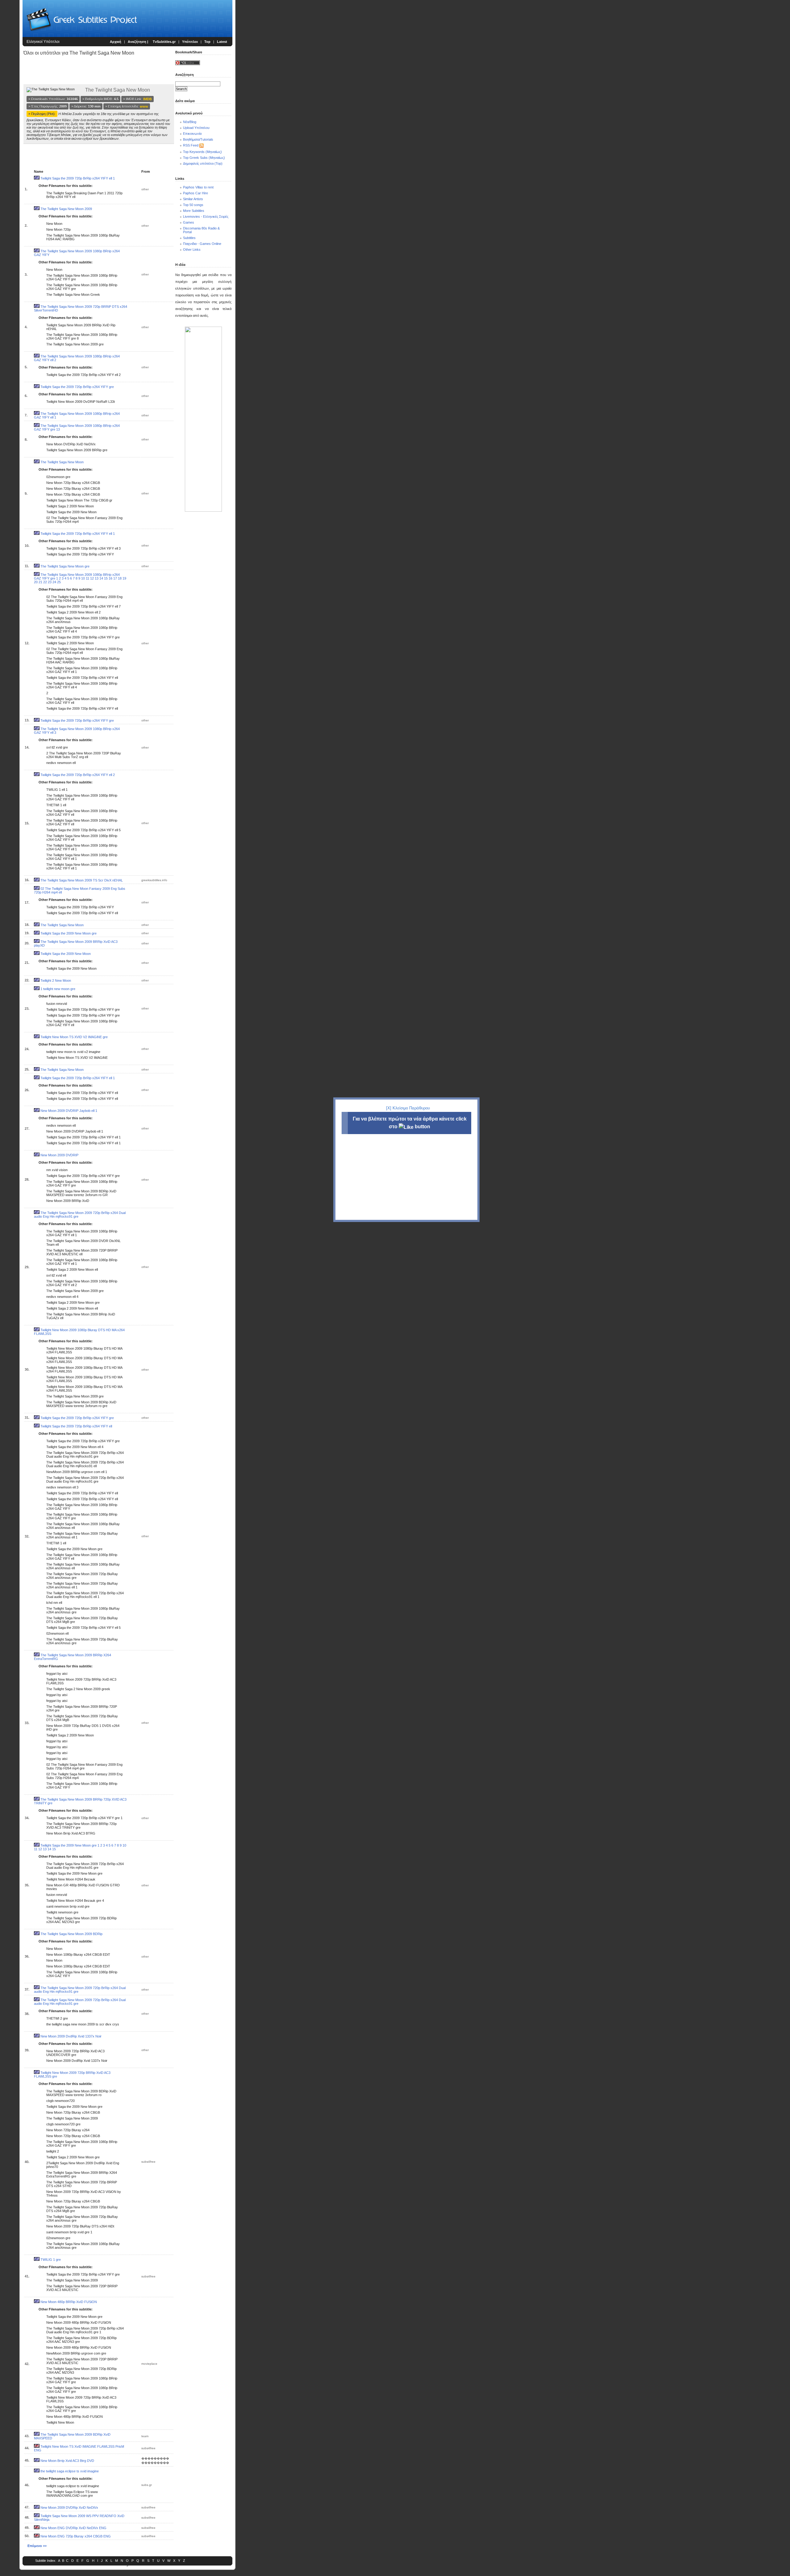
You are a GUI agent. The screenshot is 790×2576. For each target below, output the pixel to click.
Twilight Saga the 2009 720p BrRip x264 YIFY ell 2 (78, 775)
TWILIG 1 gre (51, 2260)
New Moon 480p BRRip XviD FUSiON (69, 2302)
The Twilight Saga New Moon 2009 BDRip (71, 1934)
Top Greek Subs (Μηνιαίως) (204, 158)
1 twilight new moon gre (58, 989)
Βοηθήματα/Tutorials (198, 139)
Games (189, 222)
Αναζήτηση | (138, 42)
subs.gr (147, 2485)
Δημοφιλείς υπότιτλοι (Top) (203, 163)
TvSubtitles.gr (164, 42)
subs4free (148, 2162)
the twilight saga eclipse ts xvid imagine (70, 2471)
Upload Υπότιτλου (196, 128)
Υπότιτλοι (190, 42)
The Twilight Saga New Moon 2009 (66, 209)
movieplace (149, 2364)
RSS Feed (191, 145)
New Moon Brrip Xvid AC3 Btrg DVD (67, 2461)
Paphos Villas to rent (198, 187)
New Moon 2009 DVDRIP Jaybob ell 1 (69, 1111)
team (145, 2436)
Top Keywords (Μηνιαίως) (202, 152)
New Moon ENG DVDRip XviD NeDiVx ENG (73, 2528)
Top (207, 42)
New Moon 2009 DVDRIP (59, 1155)
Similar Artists (193, 199)
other (145, 189)
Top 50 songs (193, 205)
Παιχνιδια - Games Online (202, 244)
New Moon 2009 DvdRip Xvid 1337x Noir (71, 2036)
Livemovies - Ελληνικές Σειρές (206, 217)
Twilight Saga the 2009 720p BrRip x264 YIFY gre (77, 387)
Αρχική (116, 42)
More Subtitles (194, 211)
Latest (222, 42)
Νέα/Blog (190, 122)
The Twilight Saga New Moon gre (65, 566)
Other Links (192, 250)
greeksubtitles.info (154, 880)
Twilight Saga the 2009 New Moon (66, 954)
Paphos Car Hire (195, 193)
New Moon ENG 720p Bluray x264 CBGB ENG (76, 2536)
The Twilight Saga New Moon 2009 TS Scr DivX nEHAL (82, 880)
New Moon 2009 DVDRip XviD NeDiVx (69, 2508)
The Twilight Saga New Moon (62, 462)
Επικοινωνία (192, 134)
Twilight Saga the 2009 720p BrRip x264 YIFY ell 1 (78, 178)
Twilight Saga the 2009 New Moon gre (69, 933)
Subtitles (189, 238)
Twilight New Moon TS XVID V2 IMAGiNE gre (74, 1037)
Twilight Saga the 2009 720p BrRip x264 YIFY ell (76, 1426)
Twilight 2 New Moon (56, 980)
